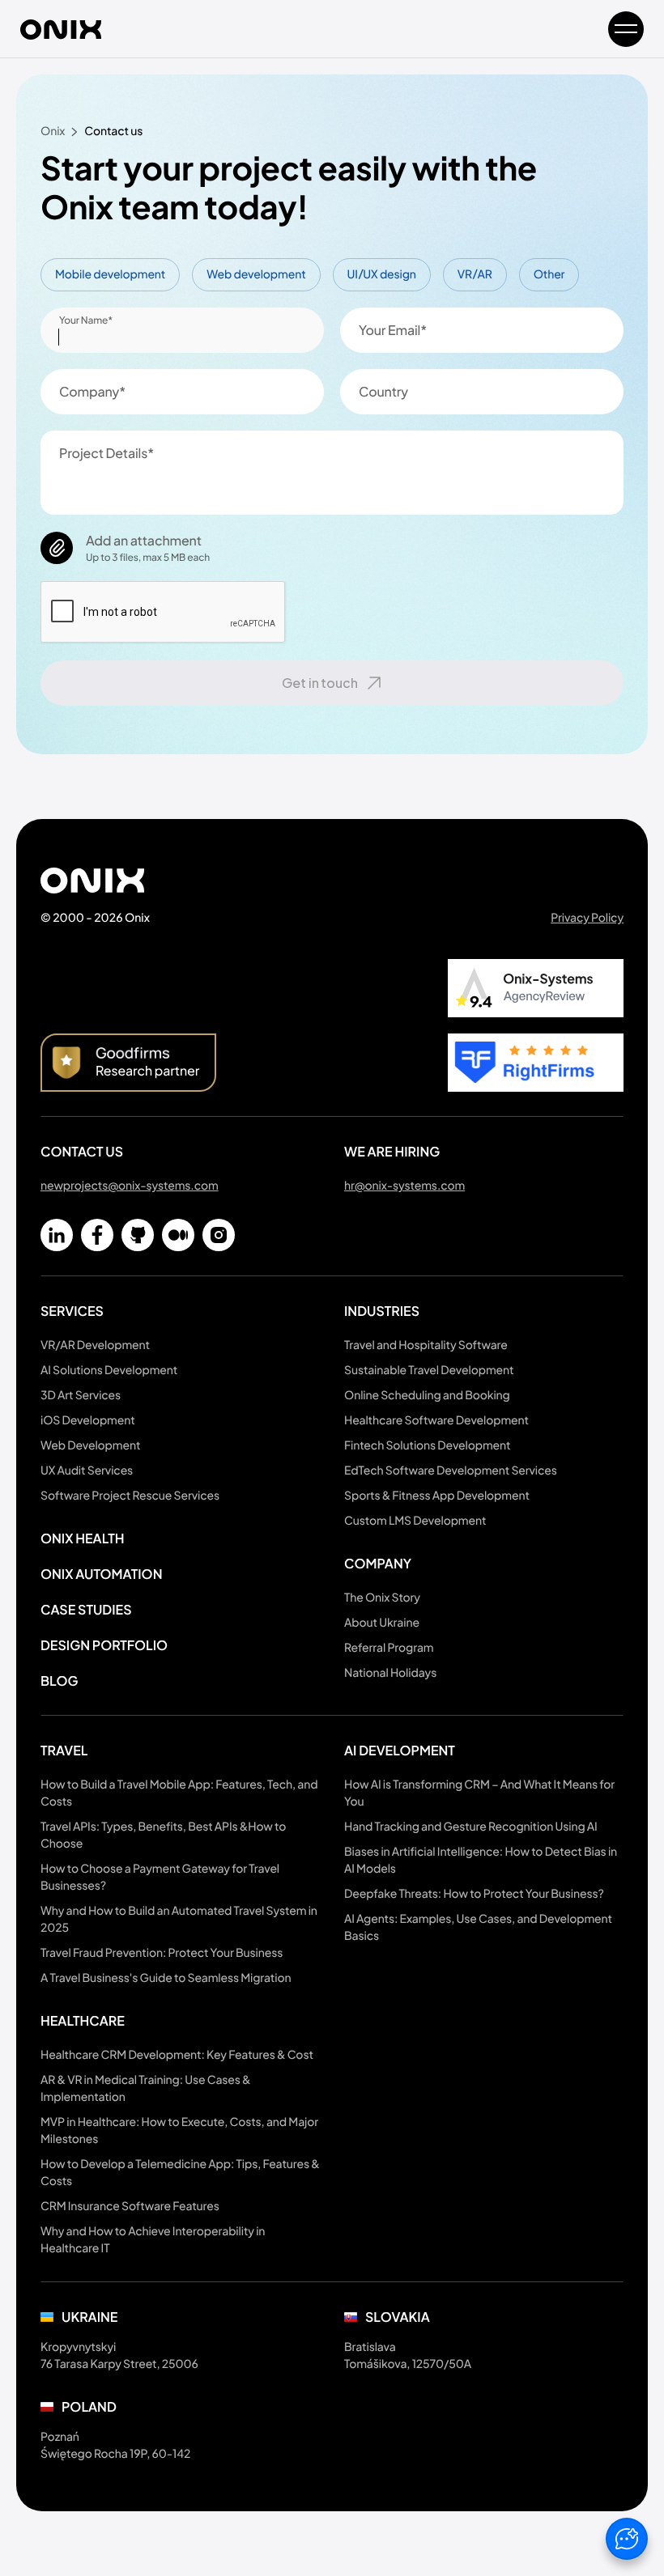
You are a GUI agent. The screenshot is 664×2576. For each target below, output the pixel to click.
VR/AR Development (95, 1345)
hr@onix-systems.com (404, 1186)
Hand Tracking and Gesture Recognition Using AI (471, 1827)
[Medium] (178, 1235)
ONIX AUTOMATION (101, 1574)
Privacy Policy (587, 918)
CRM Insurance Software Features (130, 2206)
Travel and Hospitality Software (426, 1345)
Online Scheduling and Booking (427, 1395)
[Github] (138, 1235)
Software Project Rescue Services (130, 1496)
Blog (59, 1681)
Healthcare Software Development (436, 1420)
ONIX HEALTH (83, 1538)
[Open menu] (626, 29)
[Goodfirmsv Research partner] (128, 1063)
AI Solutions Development (109, 1370)
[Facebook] (97, 1235)
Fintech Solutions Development (427, 1445)
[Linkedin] (57, 1235)
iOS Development (88, 1420)
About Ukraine (382, 1623)
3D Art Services (81, 1395)
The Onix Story (382, 1598)
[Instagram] (219, 1235)
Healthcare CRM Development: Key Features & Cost (177, 2055)
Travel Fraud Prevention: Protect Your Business (162, 1953)
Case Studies (86, 1609)
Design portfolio (104, 1645)
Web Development (90, 1445)
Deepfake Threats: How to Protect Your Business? (474, 1894)
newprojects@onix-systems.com (130, 1186)
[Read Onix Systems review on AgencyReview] (536, 988)
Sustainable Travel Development (429, 1370)
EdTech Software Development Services (451, 1470)
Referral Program (389, 1648)
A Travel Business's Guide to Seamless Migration (166, 1978)
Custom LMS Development (415, 1521)
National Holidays (390, 1673)
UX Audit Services (87, 1470)
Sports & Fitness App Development (437, 1496)
